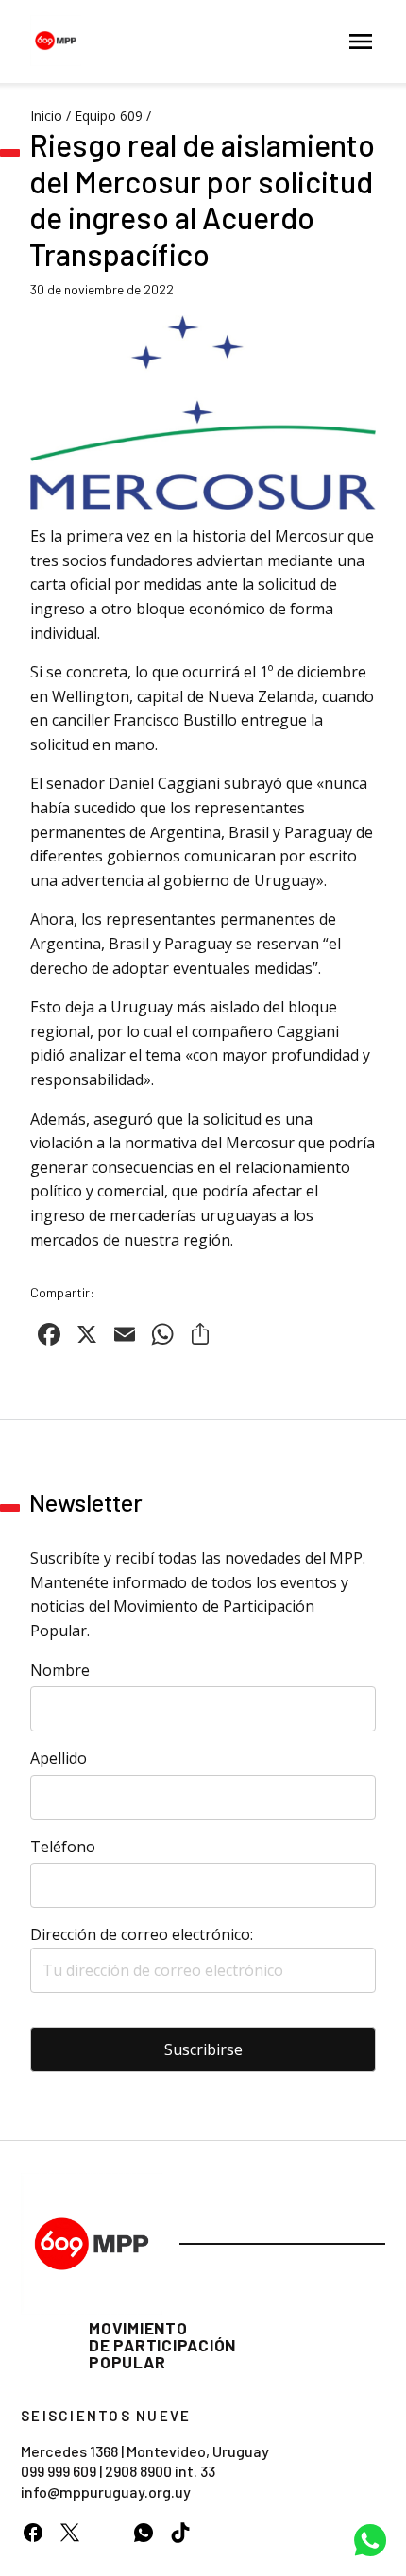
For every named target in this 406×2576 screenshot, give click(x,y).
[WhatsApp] (143, 2532)
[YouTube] (106, 2532)
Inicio (46, 116)
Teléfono (63, 1847)
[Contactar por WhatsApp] (370, 2540)
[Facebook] (33, 2532)
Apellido (59, 1758)
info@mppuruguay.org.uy (106, 2492)
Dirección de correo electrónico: (142, 1934)
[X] (69, 2532)
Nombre (60, 1670)
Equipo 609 (109, 116)
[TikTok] (180, 2532)
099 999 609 (59, 2471)
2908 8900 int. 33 (160, 2471)
